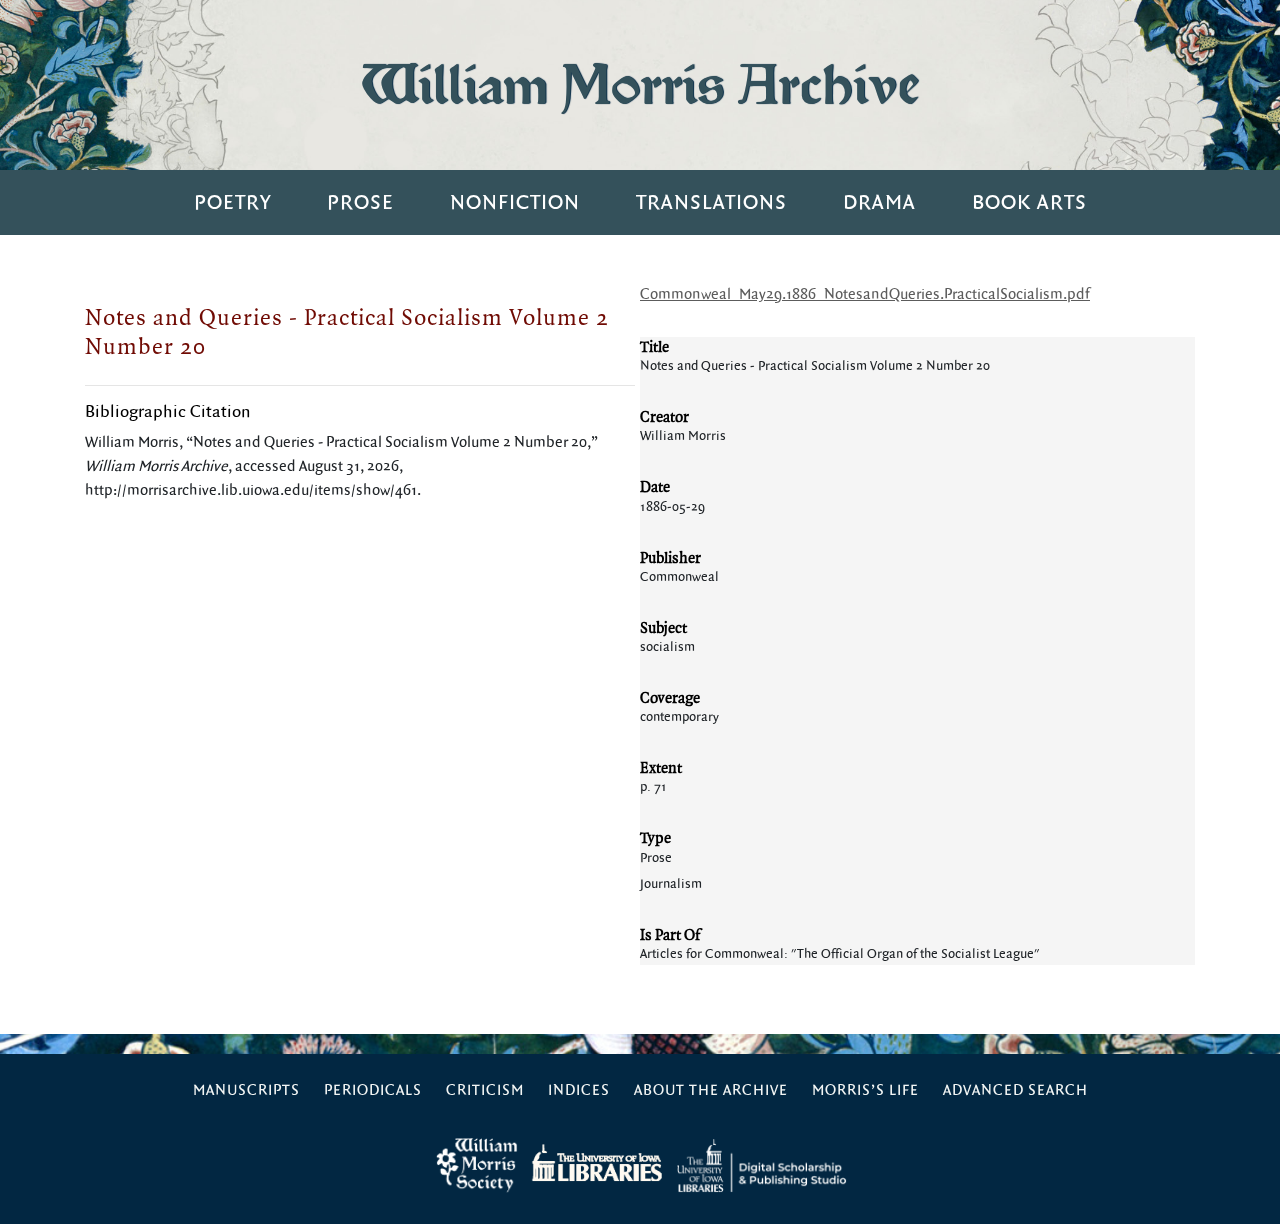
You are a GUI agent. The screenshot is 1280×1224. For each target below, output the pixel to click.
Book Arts (1029, 202)
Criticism (485, 1090)
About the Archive (711, 1090)
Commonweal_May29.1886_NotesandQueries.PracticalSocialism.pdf (865, 294)
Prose (360, 202)
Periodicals (373, 1090)
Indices (579, 1090)
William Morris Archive (640, 84)
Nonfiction (515, 202)
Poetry (232, 202)
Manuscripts (246, 1090)
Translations (711, 202)
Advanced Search (1015, 1090)
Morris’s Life (865, 1090)
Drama (879, 202)
